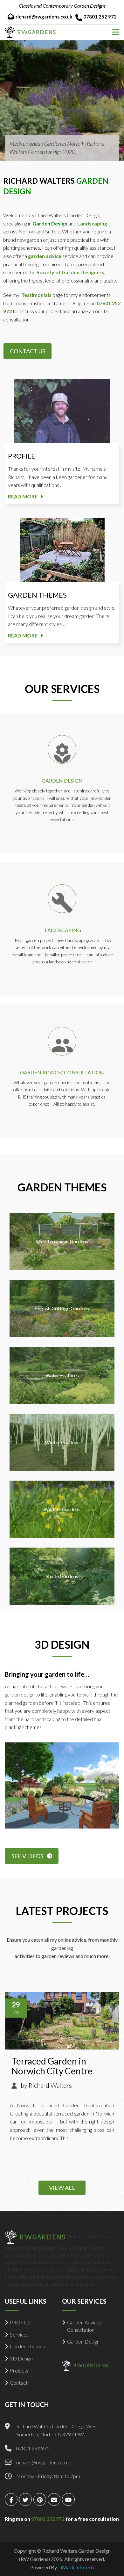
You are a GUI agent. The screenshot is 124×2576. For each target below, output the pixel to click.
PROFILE (22, 456)
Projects (19, 2370)
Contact (19, 2383)
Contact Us (28, 351)
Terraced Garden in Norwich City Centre (52, 2066)
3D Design (21, 2358)
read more (23, 496)
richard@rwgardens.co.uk (44, 17)
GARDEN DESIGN (62, 780)
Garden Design (83, 2341)
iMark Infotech (77, 2567)
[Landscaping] (62, 899)
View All (62, 2188)
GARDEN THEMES (37, 595)
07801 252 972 (100, 17)
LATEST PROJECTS (62, 1911)
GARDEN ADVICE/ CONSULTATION (62, 1072)
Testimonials (36, 295)
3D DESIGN (62, 1644)
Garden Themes (27, 2346)
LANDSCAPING (63, 930)
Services (19, 2334)
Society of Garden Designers (70, 272)
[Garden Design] (62, 749)
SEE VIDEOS (27, 1856)
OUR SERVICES (62, 689)
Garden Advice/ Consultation (84, 2326)
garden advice (45, 256)
